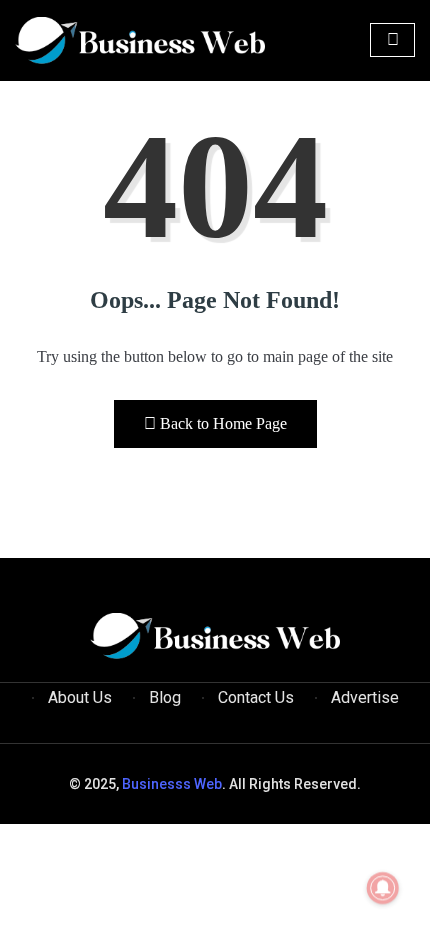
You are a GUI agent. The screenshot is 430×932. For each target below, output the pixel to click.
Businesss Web (172, 784)
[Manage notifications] (383, 888)
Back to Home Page (223, 423)
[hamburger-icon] (392, 40)
